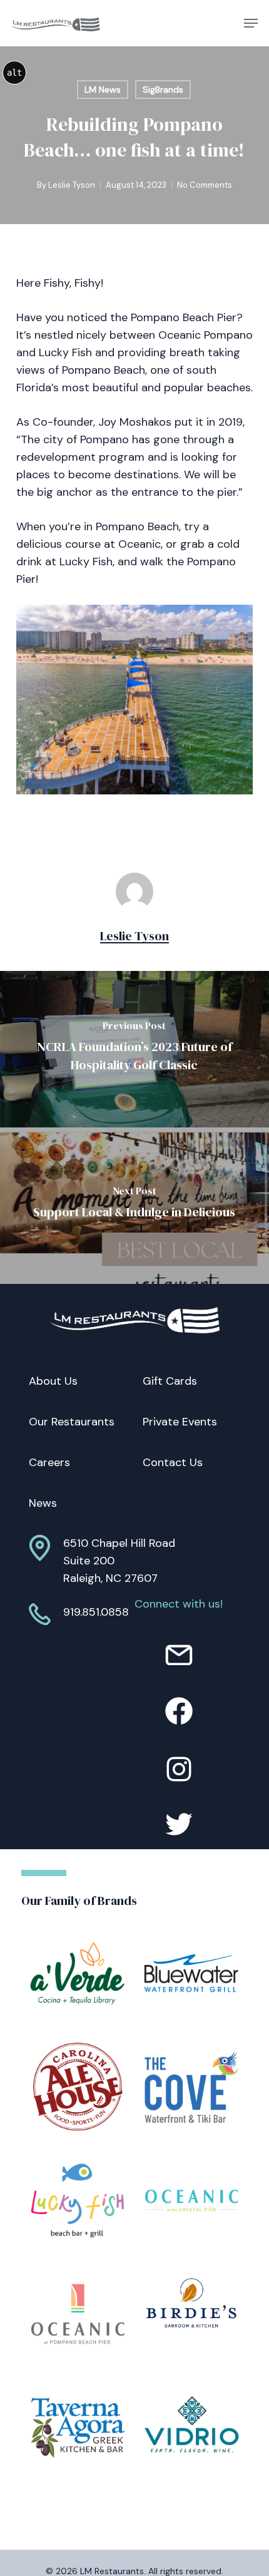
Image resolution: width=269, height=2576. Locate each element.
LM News (103, 90)
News (43, 1503)
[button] (251, 23)
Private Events (180, 1422)
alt (14, 73)
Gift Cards (170, 1381)
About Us (53, 1381)
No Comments (205, 185)
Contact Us (173, 1462)
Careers (49, 1462)
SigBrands (163, 90)
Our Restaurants (72, 1422)
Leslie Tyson (72, 185)
